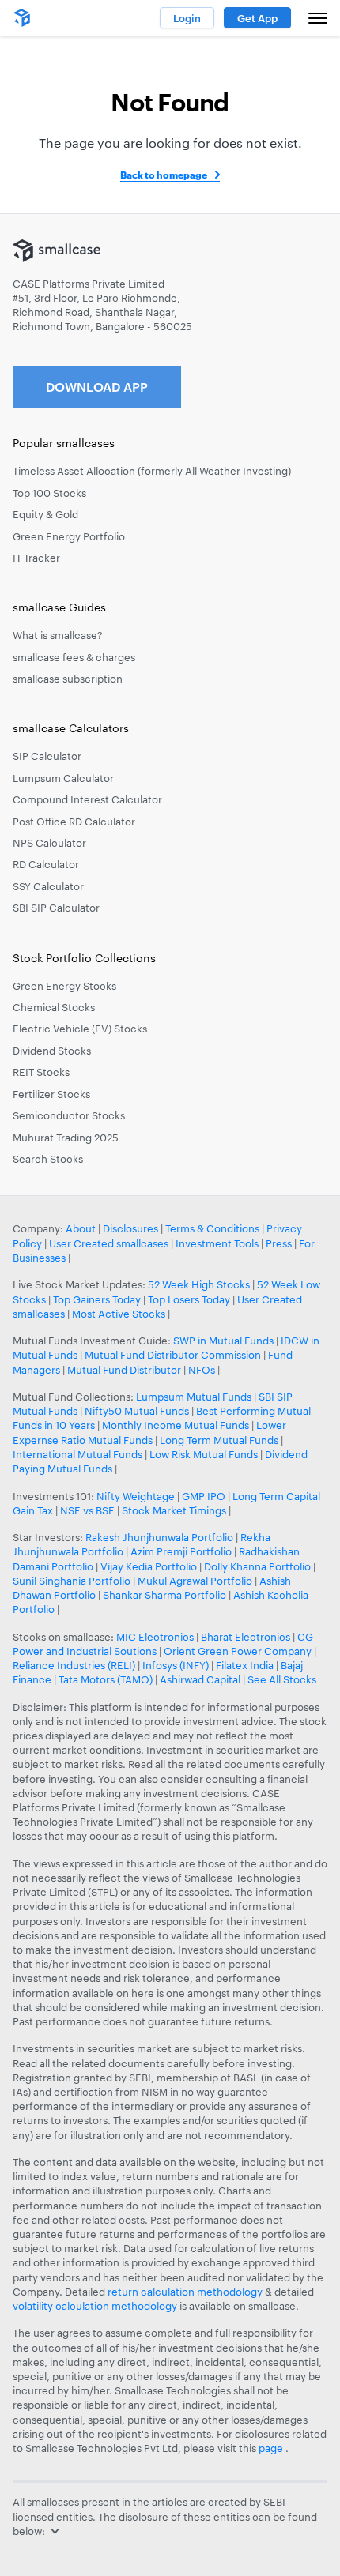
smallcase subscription (68, 679)
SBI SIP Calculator (56, 908)
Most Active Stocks (119, 1314)
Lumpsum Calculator (63, 778)
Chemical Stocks (54, 1007)
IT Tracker (36, 558)
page (272, 2448)
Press (279, 1243)
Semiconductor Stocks (69, 1115)
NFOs (202, 1370)
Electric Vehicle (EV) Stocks (80, 1029)
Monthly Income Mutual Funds (176, 1425)
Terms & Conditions (212, 1228)
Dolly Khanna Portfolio (257, 1566)
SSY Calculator (48, 886)
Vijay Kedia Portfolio (149, 1566)
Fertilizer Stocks (51, 1094)
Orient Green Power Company (238, 1651)
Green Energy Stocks (64, 986)
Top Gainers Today (97, 1299)
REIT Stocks (41, 1072)
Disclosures (130, 1228)
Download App (97, 387)
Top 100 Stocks (49, 493)
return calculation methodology (185, 2292)
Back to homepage (164, 175)
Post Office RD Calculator (74, 822)
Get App (257, 18)
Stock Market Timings (174, 1510)
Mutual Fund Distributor (124, 1370)
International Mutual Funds (77, 1454)
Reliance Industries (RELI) (74, 1665)
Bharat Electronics (246, 1637)
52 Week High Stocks (199, 1284)
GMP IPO (204, 1496)
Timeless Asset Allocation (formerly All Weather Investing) (152, 471)
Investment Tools (217, 1243)
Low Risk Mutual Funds (204, 1454)
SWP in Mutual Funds (223, 1341)
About (81, 1228)
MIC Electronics (155, 1637)
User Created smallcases (109, 1243)
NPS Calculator (49, 843)
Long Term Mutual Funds (219, 1440)
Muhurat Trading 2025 (66, 1138)
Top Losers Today (189, 1299)
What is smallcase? (58, 635)
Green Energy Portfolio (69, 536)
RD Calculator (46, 864)
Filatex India (246, 1665)
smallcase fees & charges (74, 657)
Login (187, 18)
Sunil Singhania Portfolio (72, 1581)
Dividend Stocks (52, 1051)
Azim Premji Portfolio (181, 1551)
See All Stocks (282, 1679)
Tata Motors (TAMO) (106, 1679)
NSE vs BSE (87, 1510)
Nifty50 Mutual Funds (137, 1411)
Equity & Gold (45, 514)
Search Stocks (48, 1159)
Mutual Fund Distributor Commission (173, 1355)
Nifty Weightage (136, 1496)
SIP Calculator (47, 756)
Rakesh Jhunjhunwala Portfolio (159, 1537)
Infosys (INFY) (176, 1665)
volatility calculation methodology (95, 2306)
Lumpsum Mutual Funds (194, 1397)
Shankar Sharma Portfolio (164, 1595)
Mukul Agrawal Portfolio (195, 1581)
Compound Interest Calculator (87, 799)
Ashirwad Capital (200, 1679)
